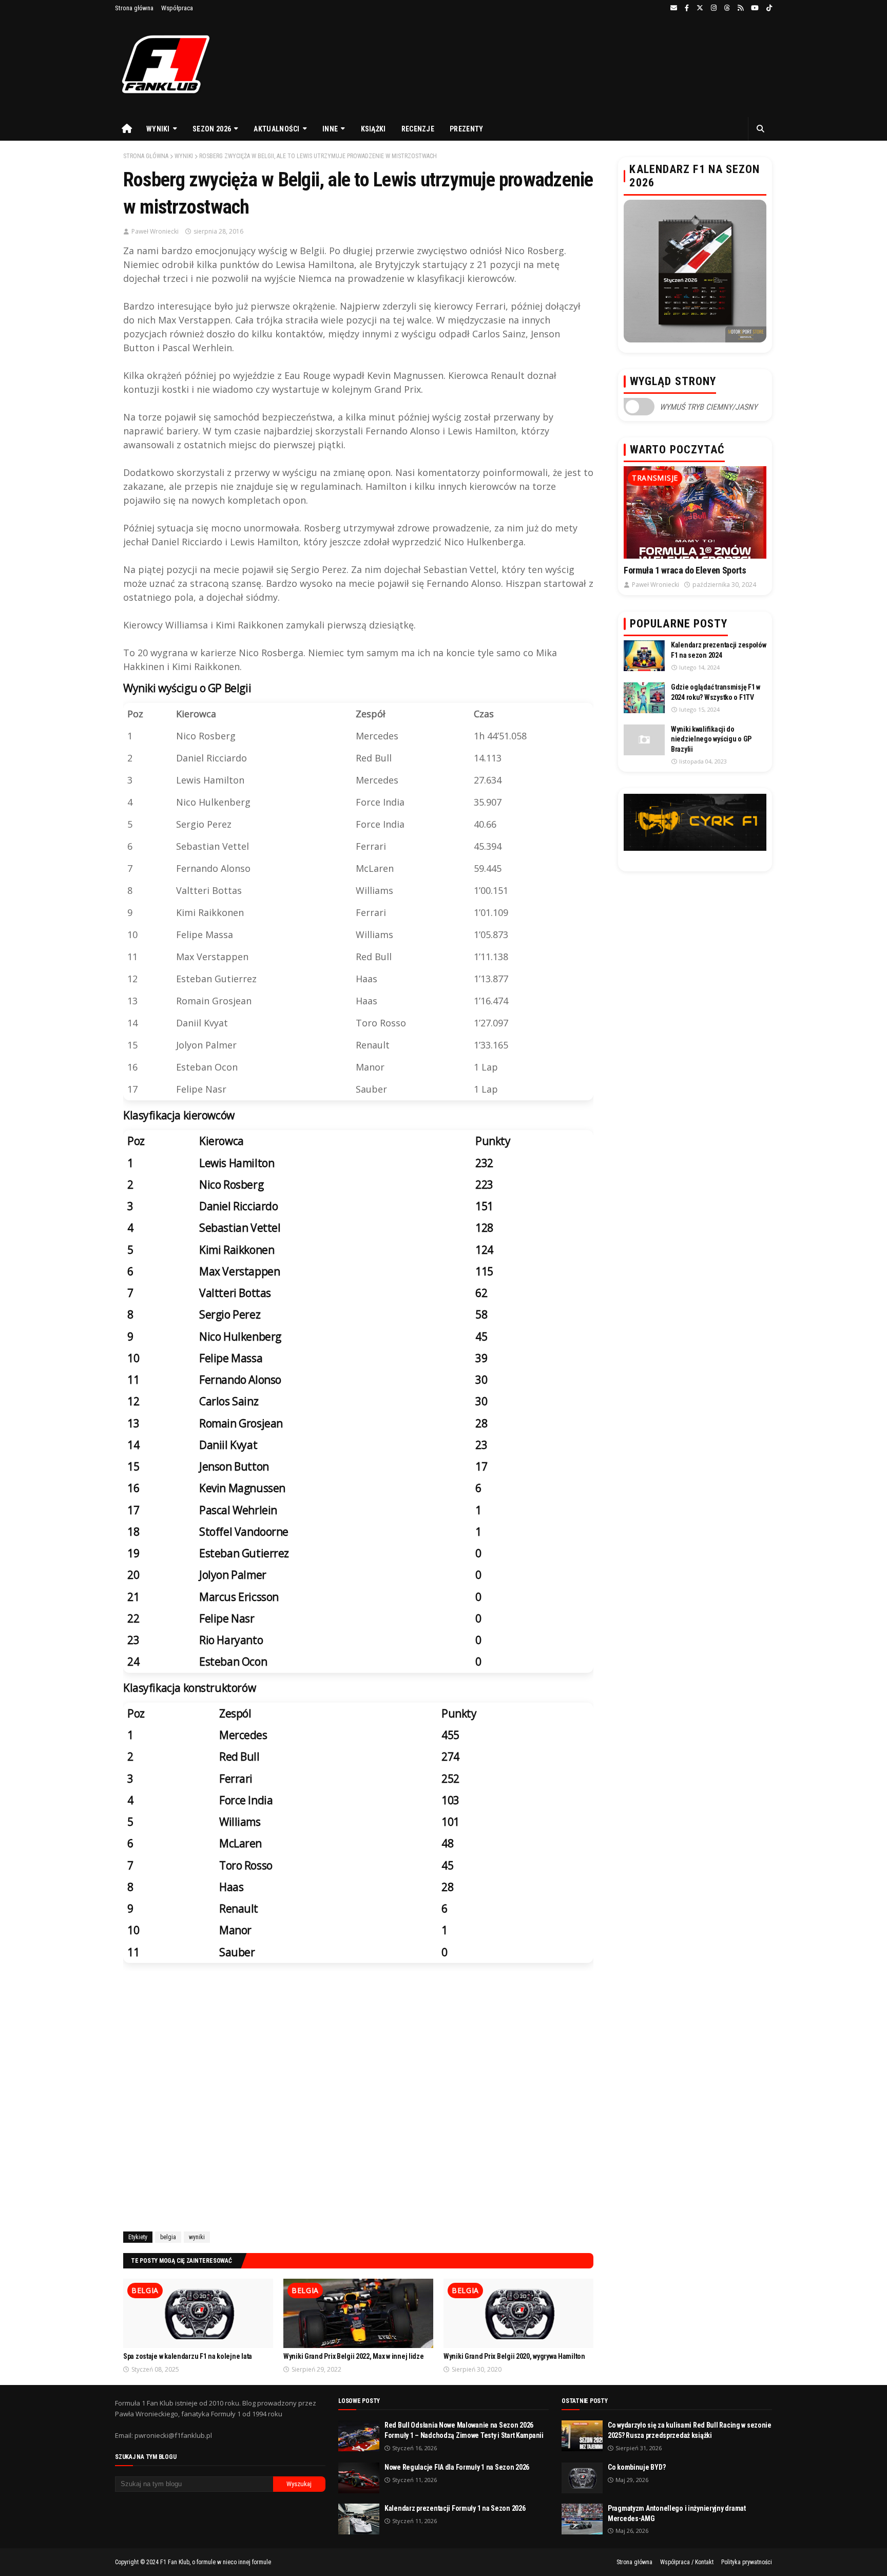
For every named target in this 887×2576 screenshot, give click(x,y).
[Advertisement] (358, 2099)
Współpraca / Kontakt (687, 2562)
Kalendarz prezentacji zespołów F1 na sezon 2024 (719, 650)
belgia (168, 2237)
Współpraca (177, 8)
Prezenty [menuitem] (466, 129)
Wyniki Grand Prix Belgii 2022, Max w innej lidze (354, 2356)
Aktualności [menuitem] (276, 129)
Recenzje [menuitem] (418, 129)
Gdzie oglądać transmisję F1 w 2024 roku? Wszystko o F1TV (716, 692)
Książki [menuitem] (373, 129)
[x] (700, 8)
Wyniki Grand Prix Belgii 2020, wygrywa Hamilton (514, 2356)
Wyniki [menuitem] (158, 129)
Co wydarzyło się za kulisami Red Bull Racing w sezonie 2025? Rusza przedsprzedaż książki (690, 2430)
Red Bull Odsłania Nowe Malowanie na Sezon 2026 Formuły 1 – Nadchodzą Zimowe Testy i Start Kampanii (464, 2430)
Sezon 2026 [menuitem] (212, 129)
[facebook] (687, 8)
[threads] (727, 8)
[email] (674, 8)
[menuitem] (127, 129)
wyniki (184, 156)
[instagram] (714, 8)
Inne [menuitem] (330, 129)
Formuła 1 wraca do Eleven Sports (685, 570)
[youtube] (755, 8)
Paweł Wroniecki (155, 231)
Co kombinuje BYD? (637, 2467)
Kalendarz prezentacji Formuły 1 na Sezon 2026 (455, 2508)
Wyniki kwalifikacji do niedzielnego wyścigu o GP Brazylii (711, 739)
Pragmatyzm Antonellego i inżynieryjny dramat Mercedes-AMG (677, 2513)
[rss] (740, 8)
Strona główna (134, 8)
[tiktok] (768, 8)
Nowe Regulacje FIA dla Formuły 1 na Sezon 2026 (457, 2467)
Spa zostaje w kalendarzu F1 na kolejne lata (188, 2356)
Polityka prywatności (747, 2562)
